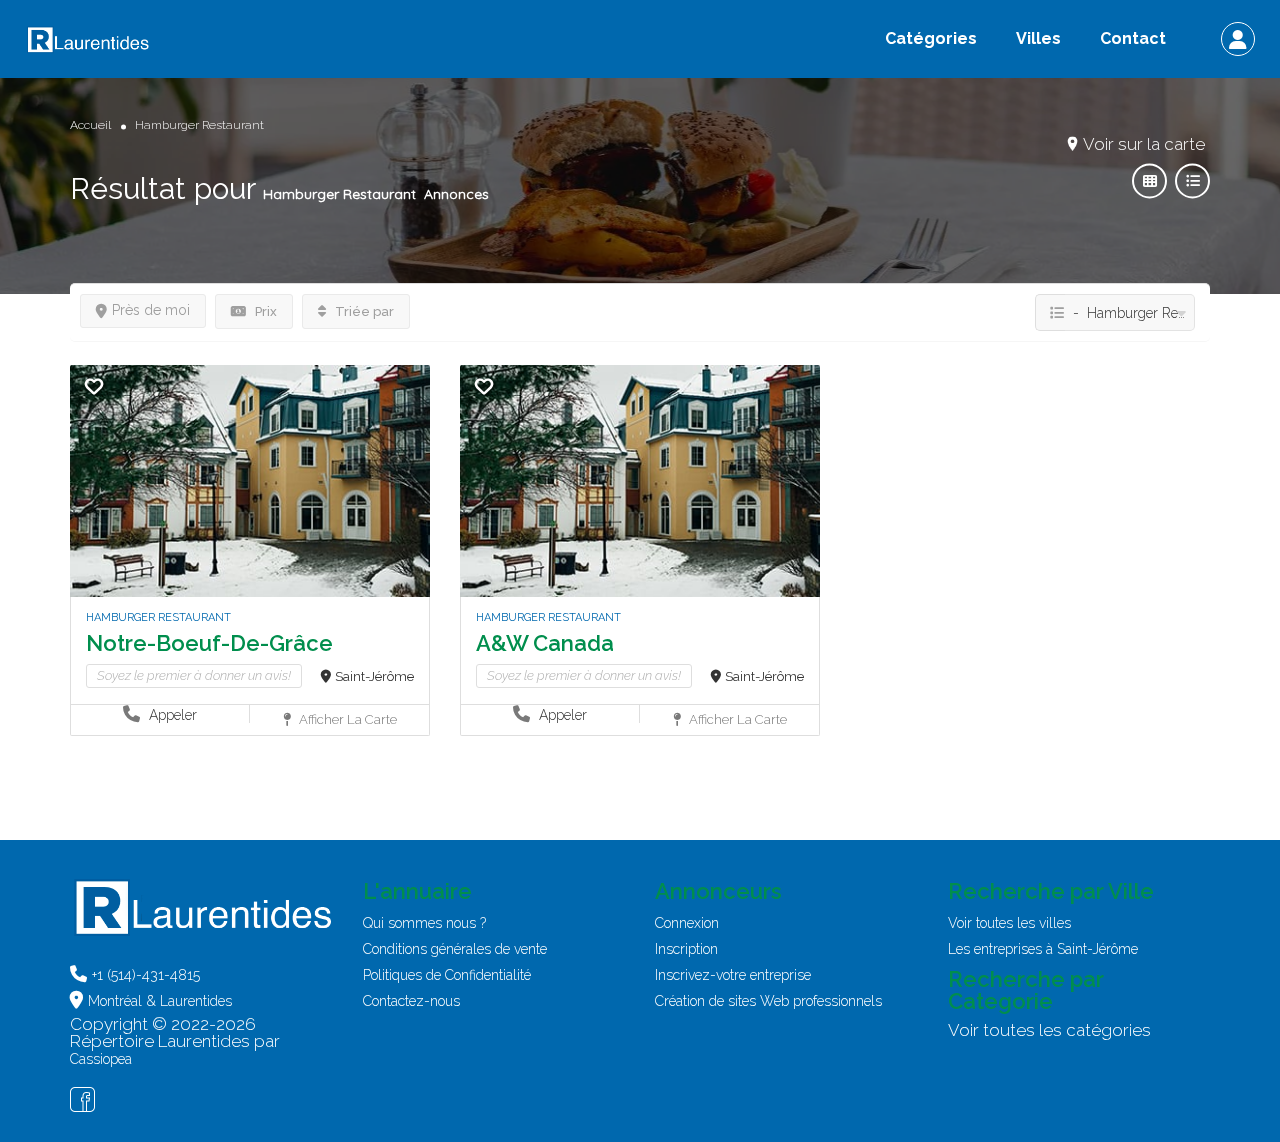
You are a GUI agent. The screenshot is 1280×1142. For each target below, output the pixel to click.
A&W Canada (545, 643)
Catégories (931, 38)
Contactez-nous (411, 1001)
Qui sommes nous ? (424, 923)
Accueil (90, 125)
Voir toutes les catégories (1049, 1030)
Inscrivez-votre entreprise (733, 975)
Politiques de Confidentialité (447, 975)
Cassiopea (101, 1059)
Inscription (686, 949)
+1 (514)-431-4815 (146, 975)
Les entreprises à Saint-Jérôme (1043, 949)
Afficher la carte (346, 719)
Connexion (687, 923)
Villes (1038, 38)
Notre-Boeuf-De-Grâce (209, 643)
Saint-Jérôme (374, 676)
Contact (1133, 38)
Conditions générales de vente (455, 949)
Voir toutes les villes (1009, 923)
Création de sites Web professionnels (768, 1001)
